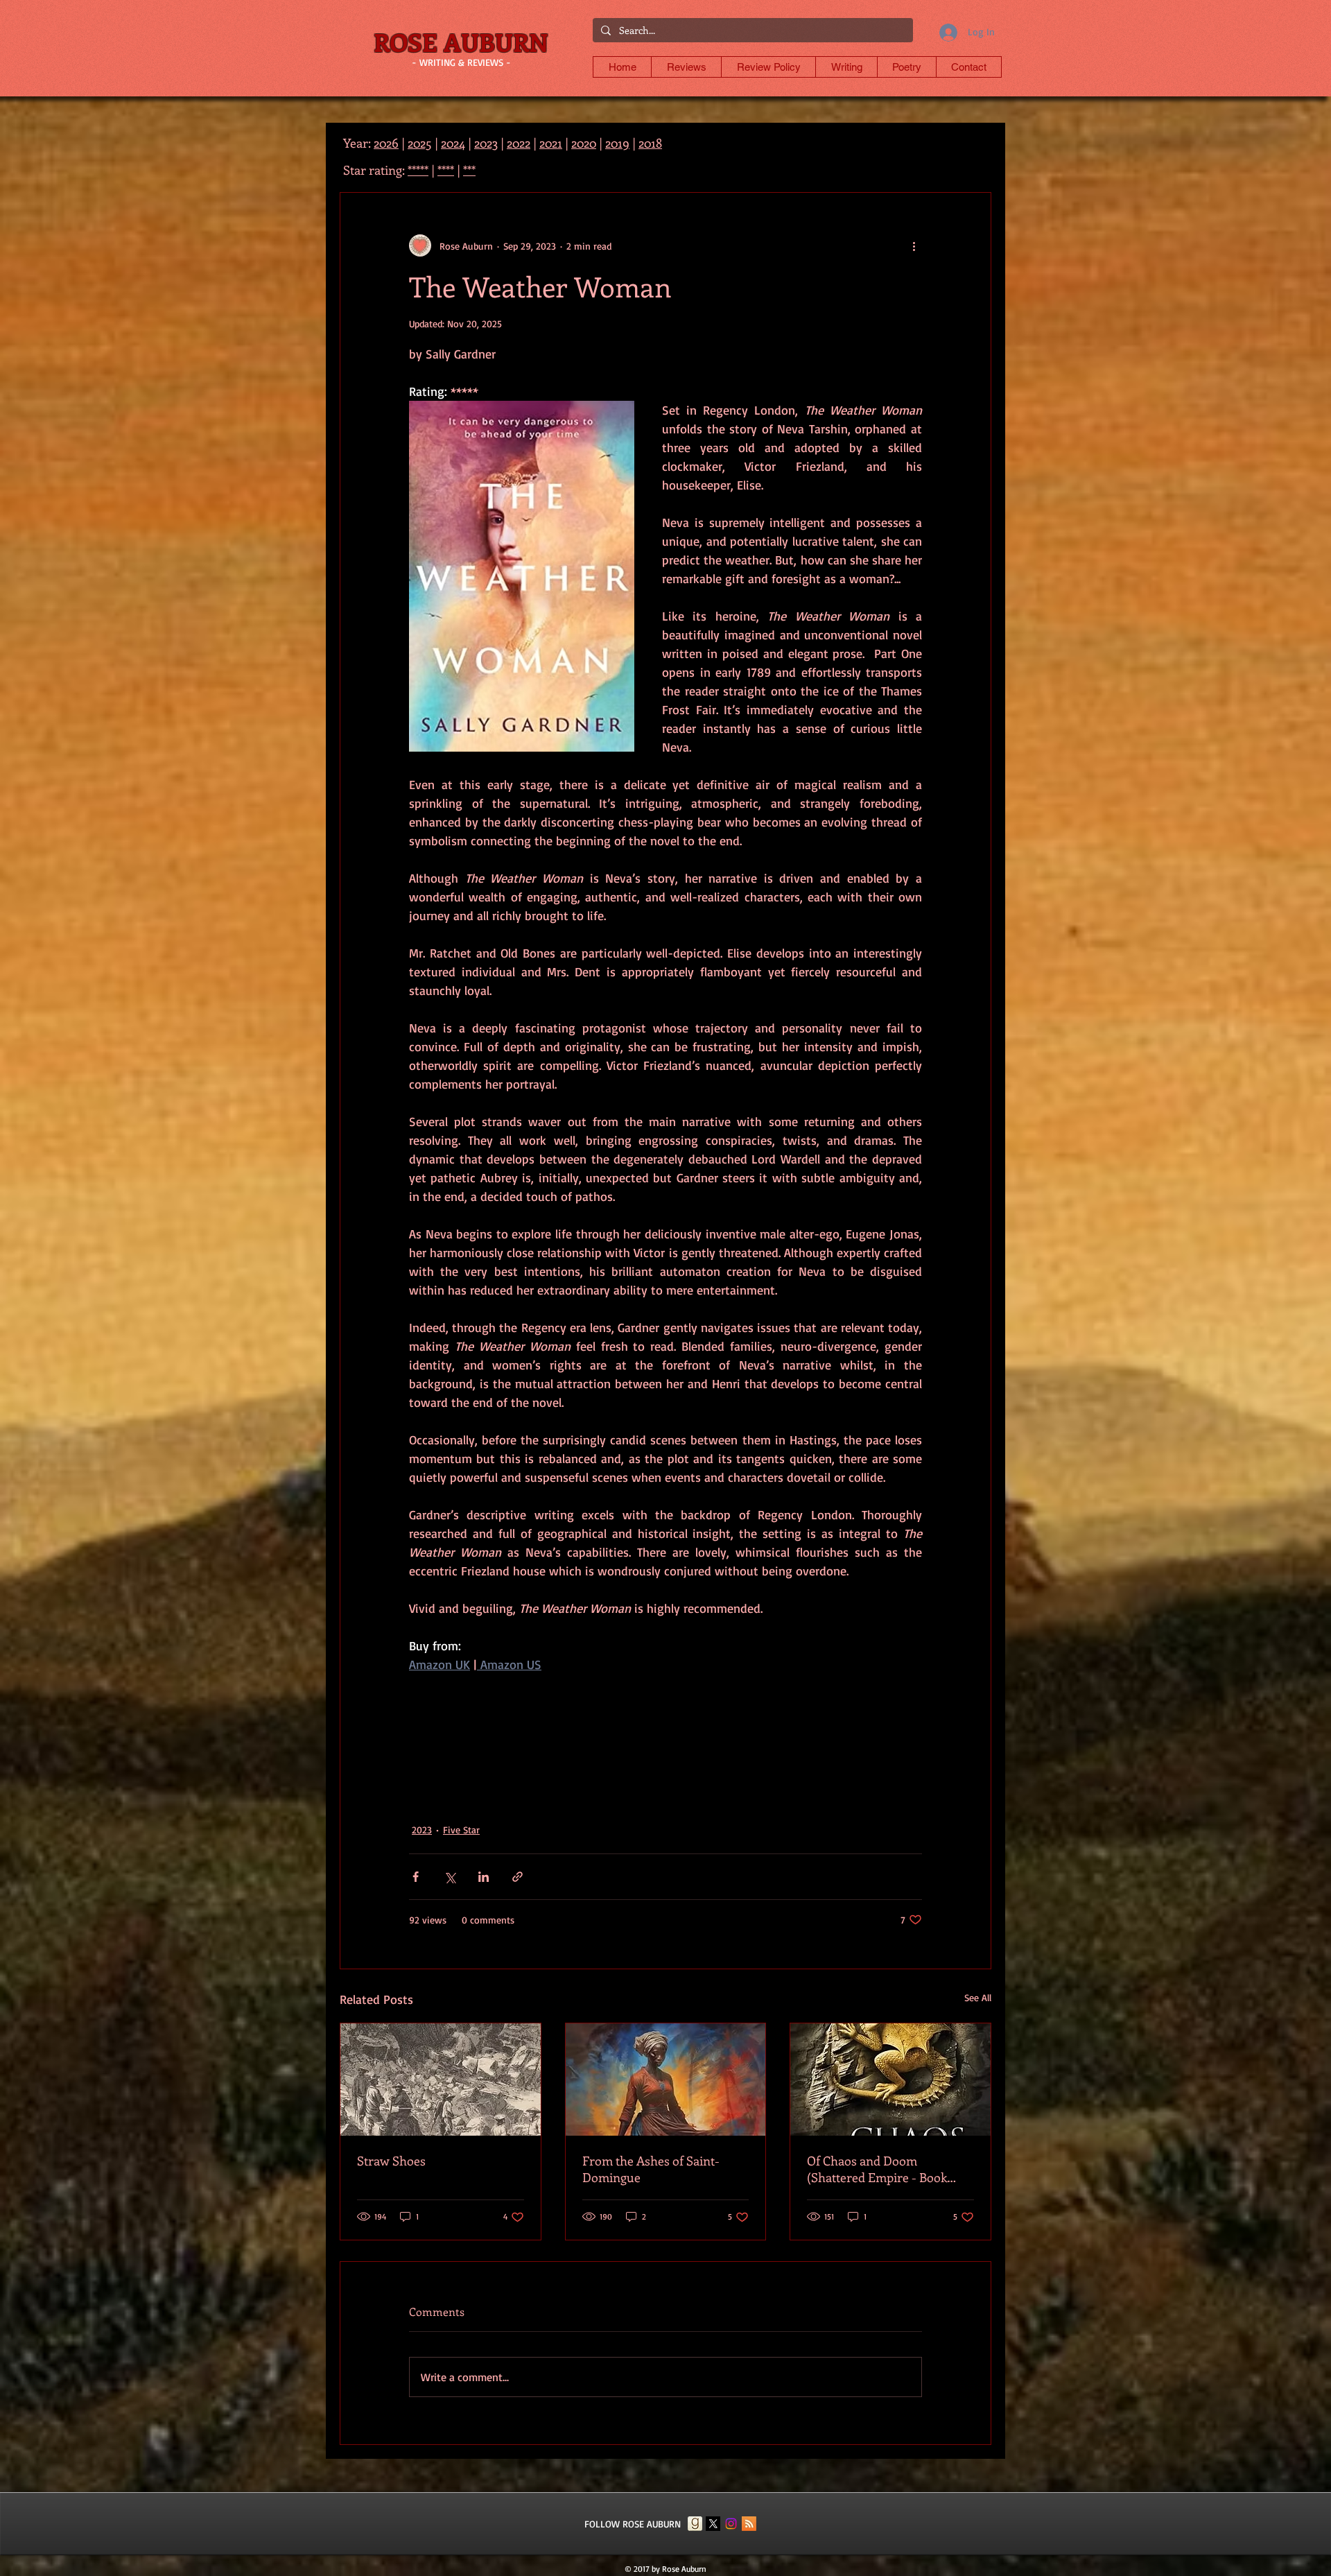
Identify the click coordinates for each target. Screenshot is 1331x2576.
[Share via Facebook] (416, 1877)
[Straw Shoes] (441, 2080)
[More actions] (914, 245)
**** (446, 170)
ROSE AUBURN (461, 42)
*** (469, 170)
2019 (617, 143)
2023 (422, 1830)
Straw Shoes (391, 2161)
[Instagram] (731, 2524)
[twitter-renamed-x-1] (713, 2524)
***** (418, 170)
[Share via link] (517, 1877)
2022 (519, 143)
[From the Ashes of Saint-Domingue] (666, 2080)
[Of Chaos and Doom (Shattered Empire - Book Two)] (890, 2080)
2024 (453, 143)
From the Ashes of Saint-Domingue (651, 2169)
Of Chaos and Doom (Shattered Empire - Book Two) (877, 2169)
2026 (386, 143)
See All (978, 1997)
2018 (650, 143)
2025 (420, 143)
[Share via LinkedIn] (484, 1877)
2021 (551, 143)
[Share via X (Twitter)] (450, 1877)
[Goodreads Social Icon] (695, 2524)
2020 (584, 143)
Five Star (461, 1830)
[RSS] (749, 2524)
